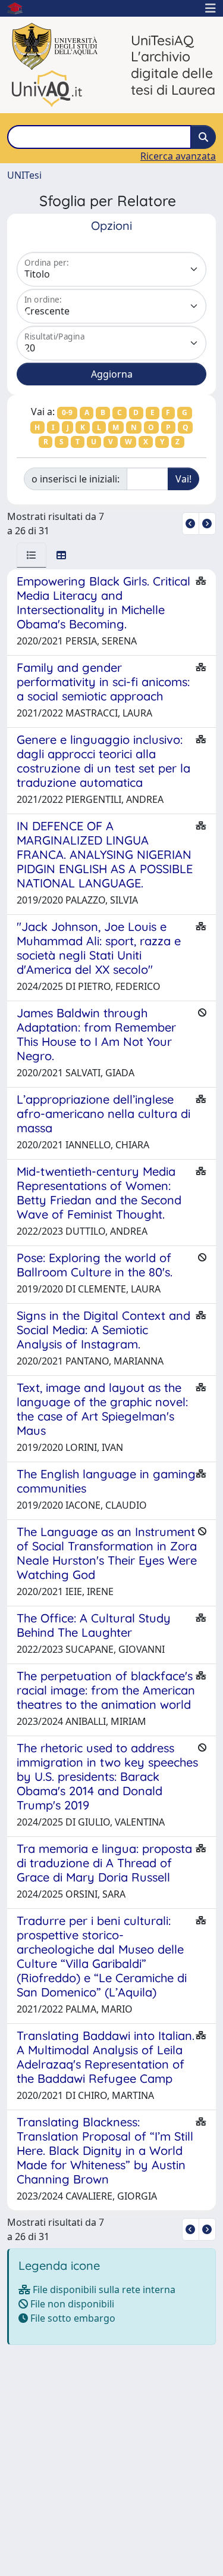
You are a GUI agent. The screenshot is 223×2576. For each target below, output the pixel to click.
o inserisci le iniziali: (76, 479)
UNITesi (24, 175)
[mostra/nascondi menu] (211, 8)
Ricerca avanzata (178, 156)
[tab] (32, 555)
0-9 (67, 412)
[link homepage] (20, 8)
